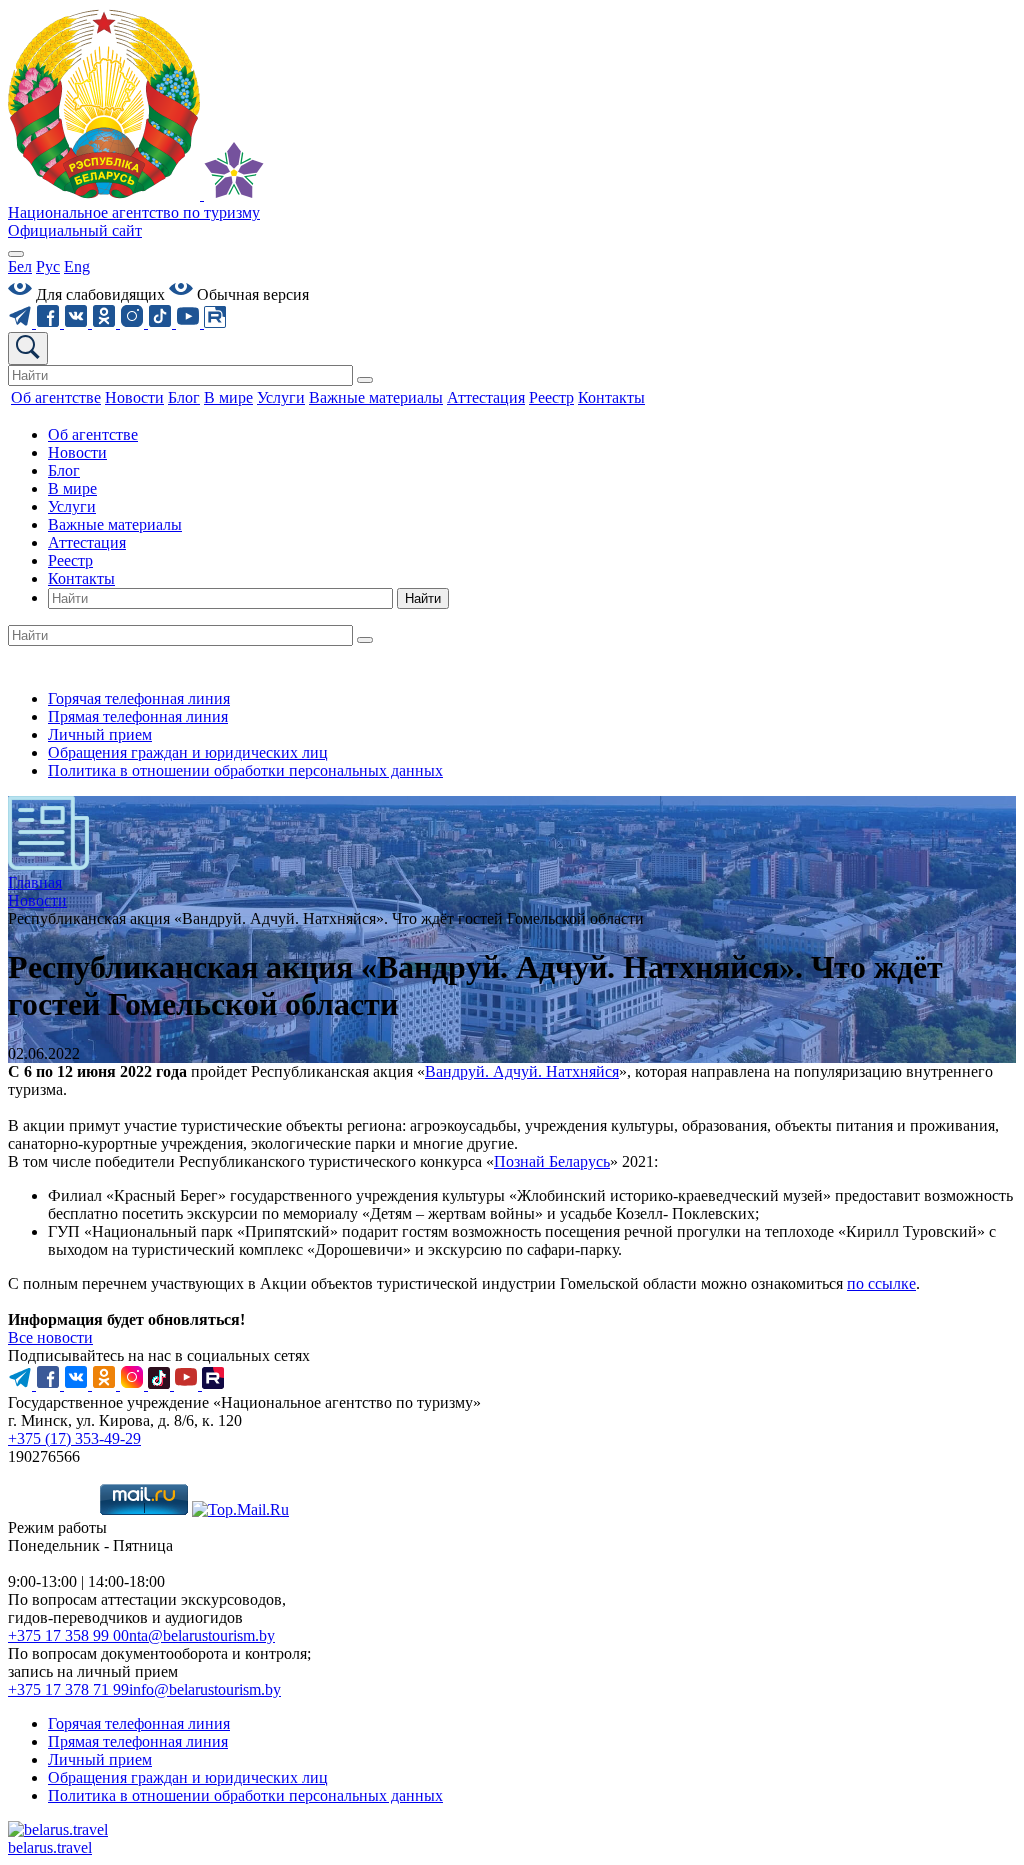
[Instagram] (134, 322)
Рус (48, 266)
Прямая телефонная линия (138, 716)
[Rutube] (215, 322)
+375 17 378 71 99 (68, 1689)
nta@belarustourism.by (202, 1635)
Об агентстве (93, 434)
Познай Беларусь (552, 1161)
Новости (77, 452)
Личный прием (100, 734)
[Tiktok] (162, 322)
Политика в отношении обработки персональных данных (245, 770)
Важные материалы (115, 524)
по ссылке (881, 1283)
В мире (72, 488)
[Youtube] (190, 322)
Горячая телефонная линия (139, 698)
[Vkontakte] (78, 322)
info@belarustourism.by (205, 1689)
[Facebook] (50, 322)
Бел (20, 266)
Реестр (70, 560)
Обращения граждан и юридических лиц (188, 752)
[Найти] (365, 380)
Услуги (72, 506)
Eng (77, 266)
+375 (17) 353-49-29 (74, 1438)
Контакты (81, 578)
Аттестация (87, 542)
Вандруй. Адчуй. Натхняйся (522, 1071)
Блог (64, 470)
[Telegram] (22, 322)
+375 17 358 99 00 (68, 1635)
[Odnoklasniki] (106, 322)
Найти (423, 598)
